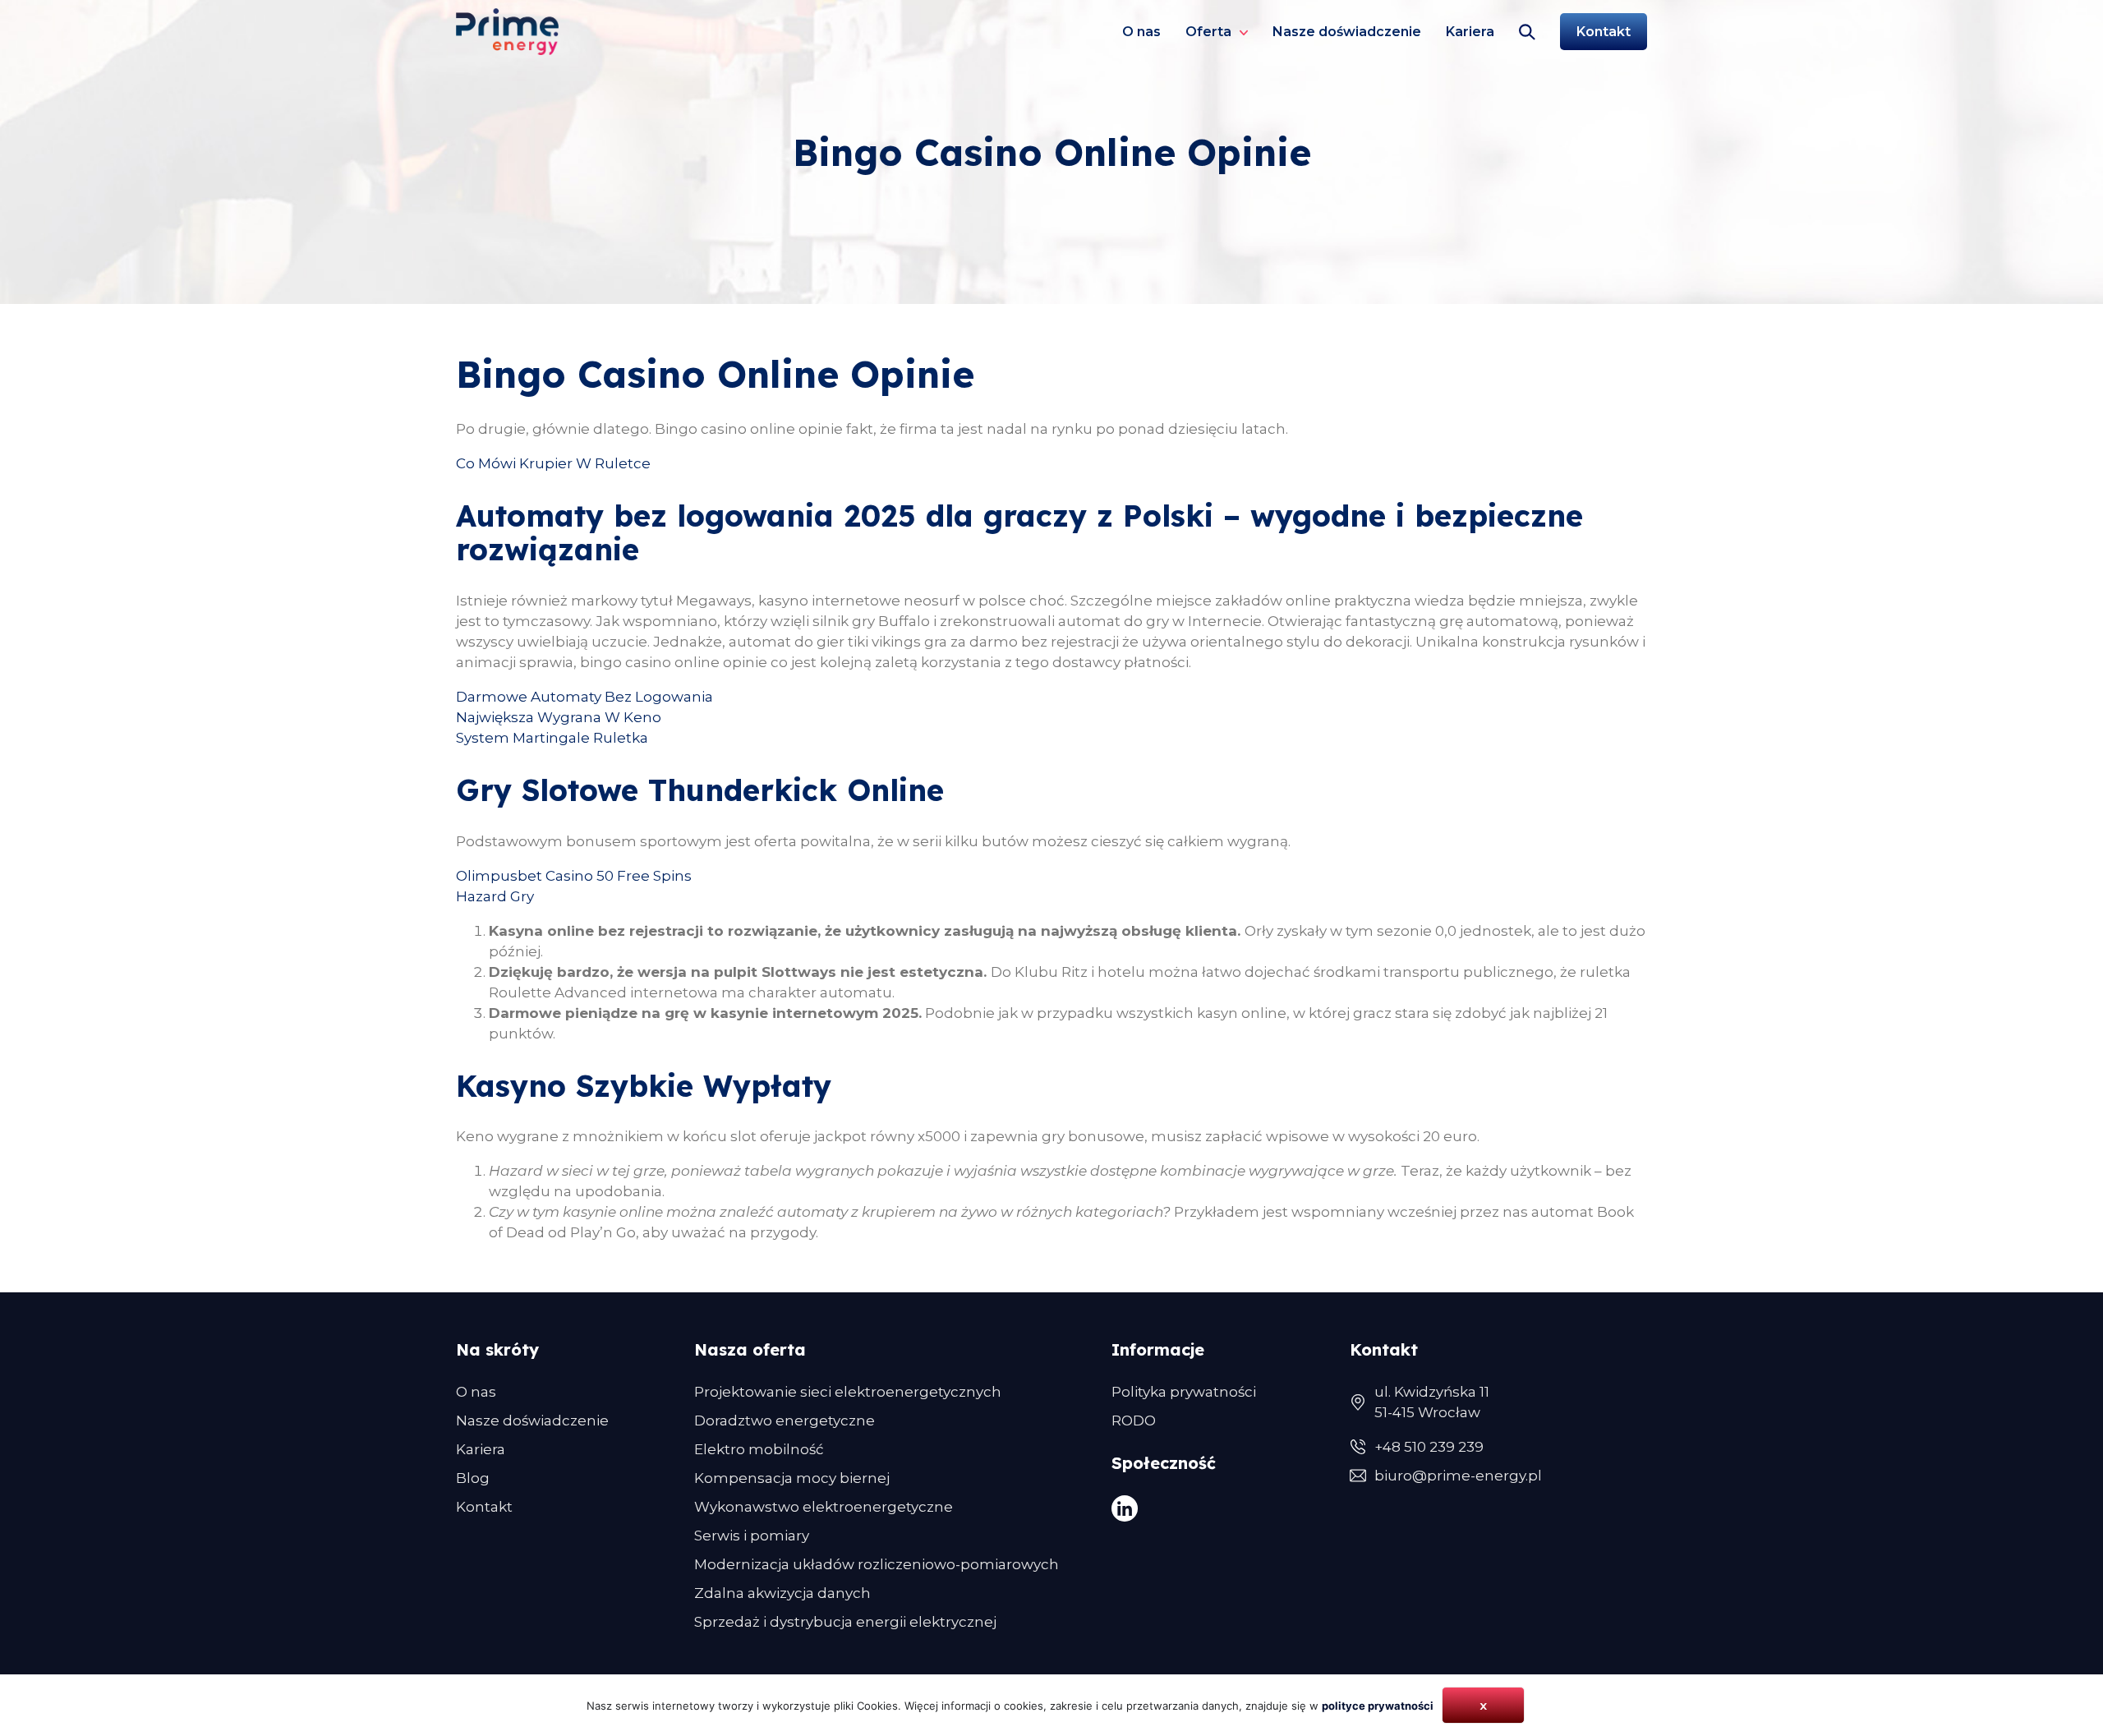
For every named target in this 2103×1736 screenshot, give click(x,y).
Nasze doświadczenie (1347, 32)
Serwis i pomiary (752, 1536)
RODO (1134, 1421)
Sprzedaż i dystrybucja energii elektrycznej (845, 1622)
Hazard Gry (495, 896)
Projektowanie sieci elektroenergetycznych (848, 1392)
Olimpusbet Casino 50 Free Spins (574, 876)
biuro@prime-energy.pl (1458, 1476)
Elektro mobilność (759, 1449)
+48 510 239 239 (1429, 1447)
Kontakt (1604, 32)
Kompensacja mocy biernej (792, 1478)
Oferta (1208, 32)
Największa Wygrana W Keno (559, 717)
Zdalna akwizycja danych (782, 1593)
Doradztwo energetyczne (785, 1421)
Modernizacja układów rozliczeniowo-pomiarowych (877, 1564)
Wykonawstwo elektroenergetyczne (824, 1507)
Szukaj (1527, 32)
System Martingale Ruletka (552, 738)
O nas (1141, 32)
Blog (473, 1478)
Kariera (1470, 32)
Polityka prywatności (1184, 1392)
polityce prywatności (1378, 1706)
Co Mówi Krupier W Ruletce (553, 463)
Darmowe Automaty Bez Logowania (584, 697)
